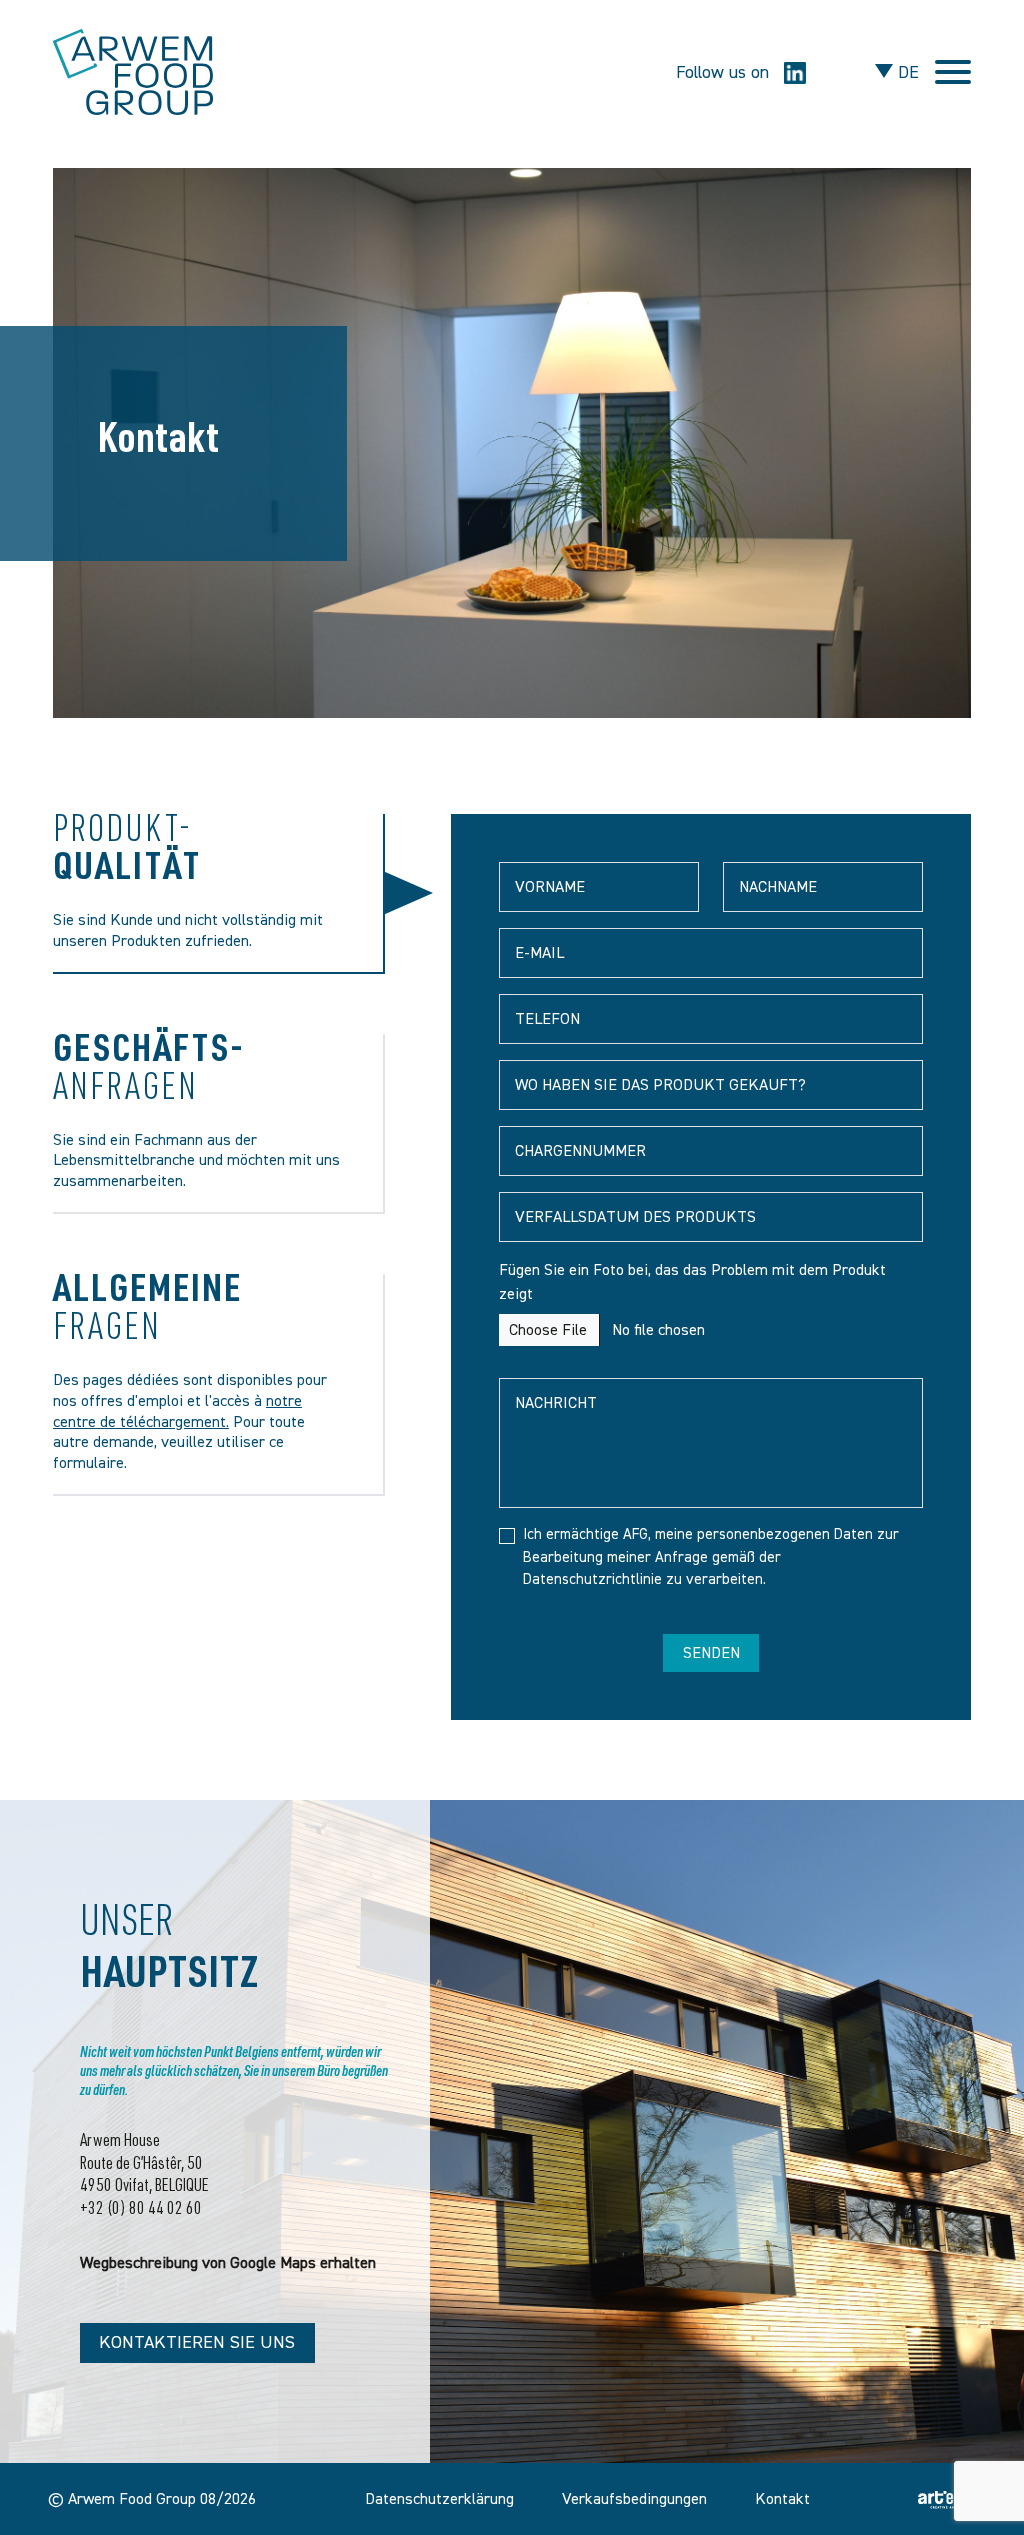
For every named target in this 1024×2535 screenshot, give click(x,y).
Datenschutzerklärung (439, 2499)
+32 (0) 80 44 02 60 (141, 2210)
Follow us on (725, 72)
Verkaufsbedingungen (634, 2499)
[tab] (219, 894)
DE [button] (906, 72)
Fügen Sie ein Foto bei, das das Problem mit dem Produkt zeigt (692, 1282)
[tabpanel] (711, 1267)
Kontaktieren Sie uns (197, 2342)
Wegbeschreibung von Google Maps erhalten (228, 2263)
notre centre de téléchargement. (177, 1411)
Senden (711, 1653)
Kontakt (782, 2499)
